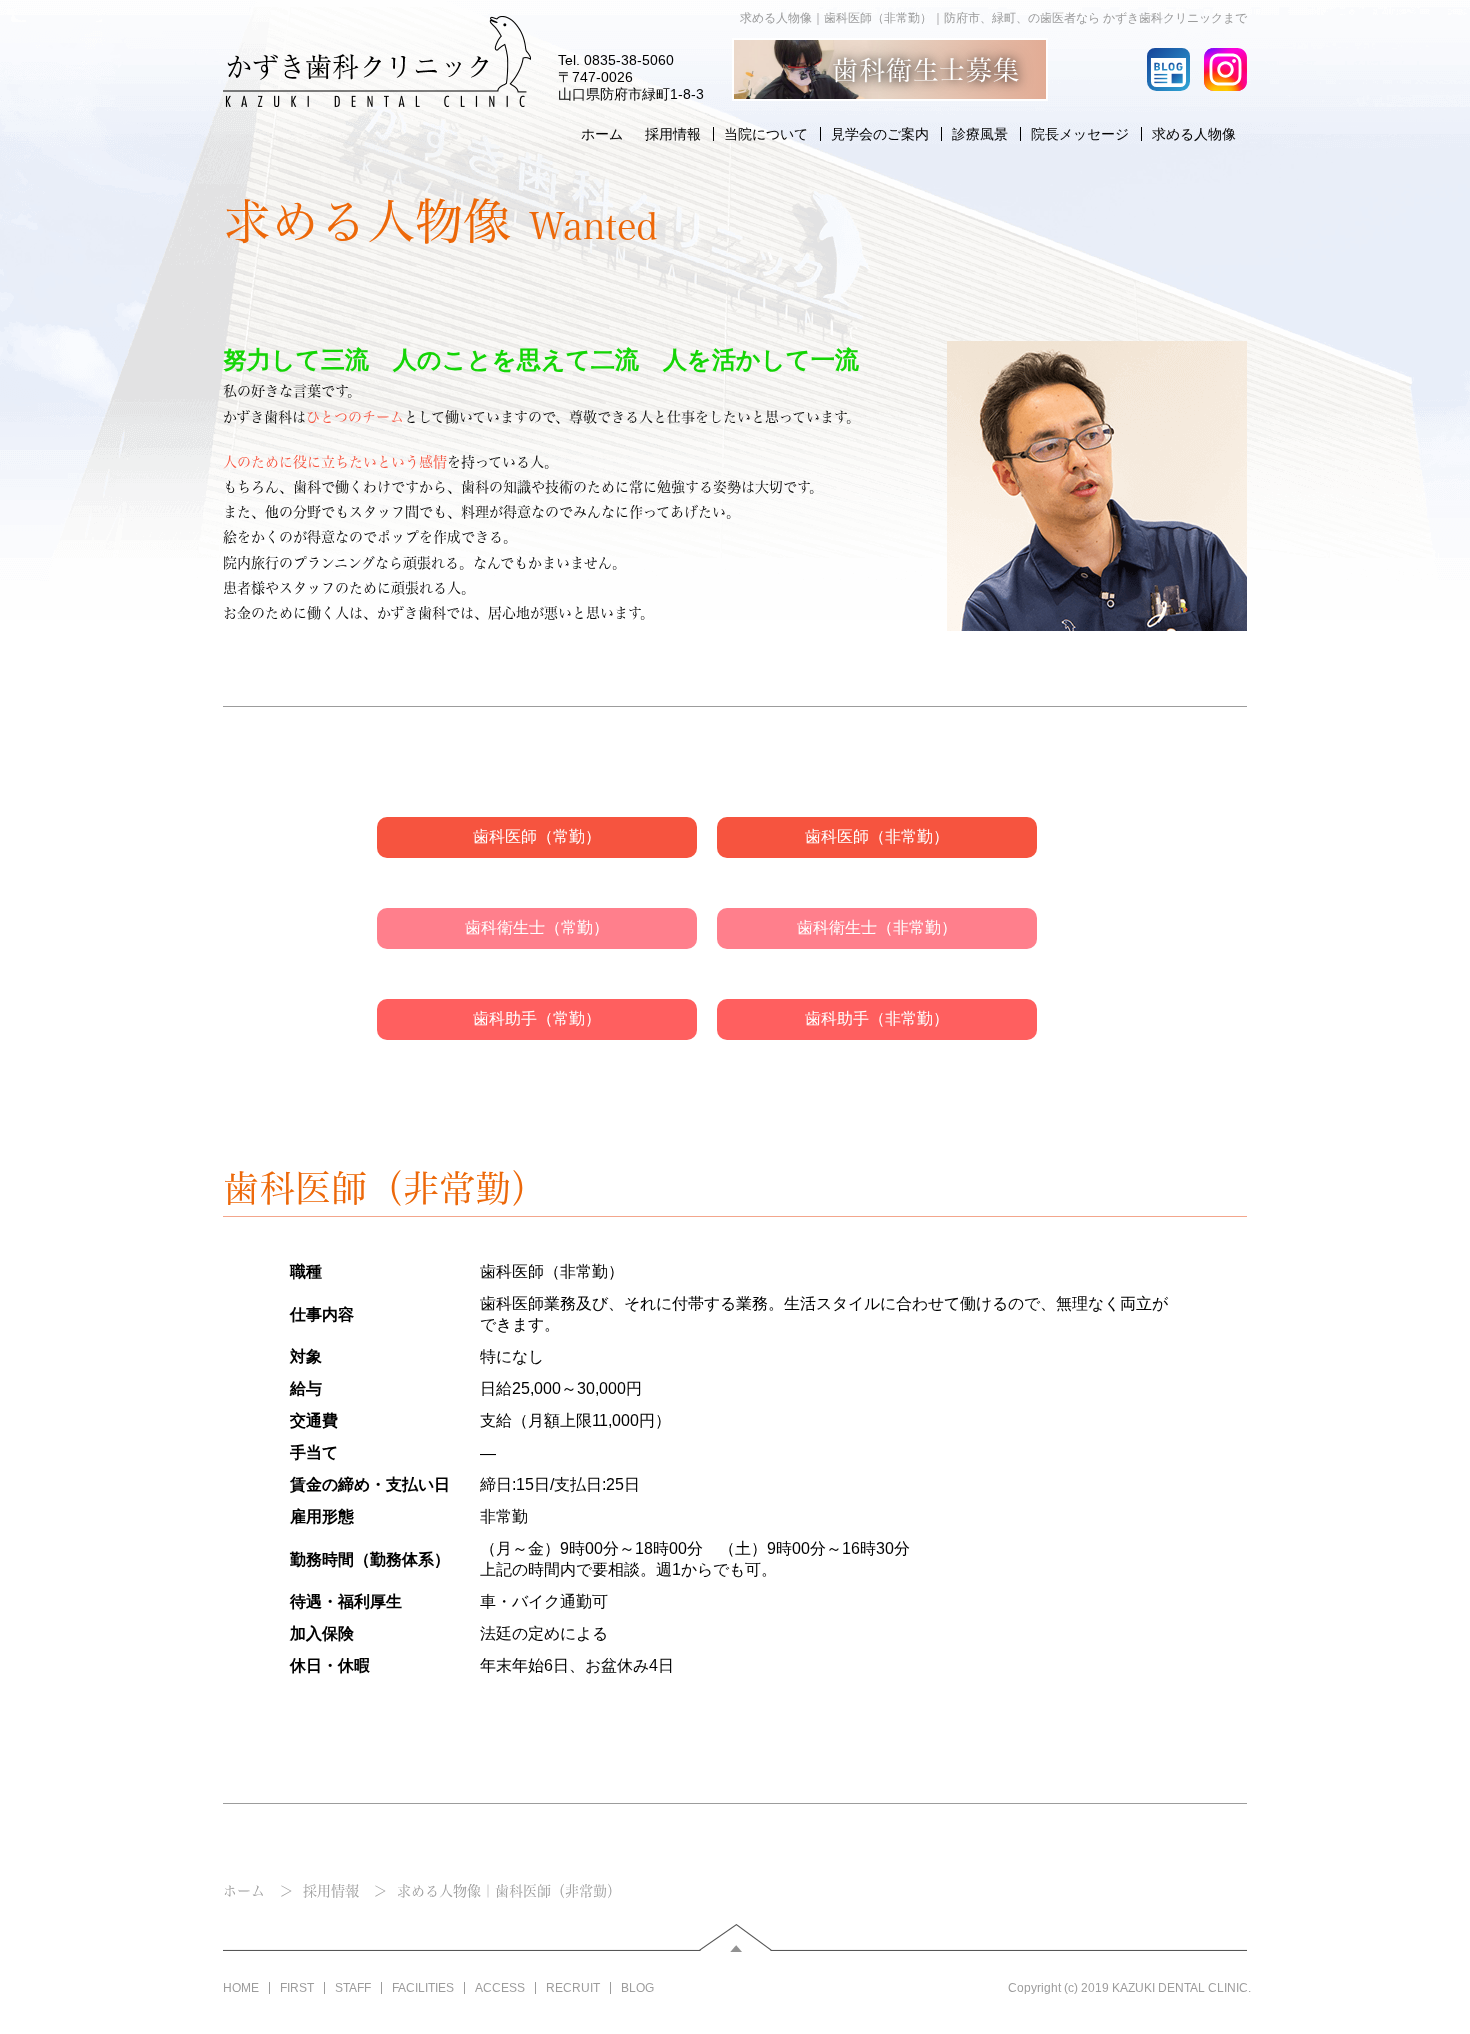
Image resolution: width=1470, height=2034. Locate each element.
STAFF (353, 1988)
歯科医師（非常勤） (877, 836)
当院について (766, 134)
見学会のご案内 (880, 134)
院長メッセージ (1080, 134)
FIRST (297, 1988)
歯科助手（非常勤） (877, 1018)
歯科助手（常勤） (537, 1018)
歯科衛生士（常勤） (537, 927)
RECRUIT (573, 1988)
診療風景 (980, 134)
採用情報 (673, 134)
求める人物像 (1194, 134)
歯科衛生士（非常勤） (877, 927)
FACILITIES (423, 1988)
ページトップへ (737, 1938)
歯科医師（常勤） (537, 836)
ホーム (602, 134)
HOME (241, 1988)
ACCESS (500, 1988)
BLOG (637, 1988)
